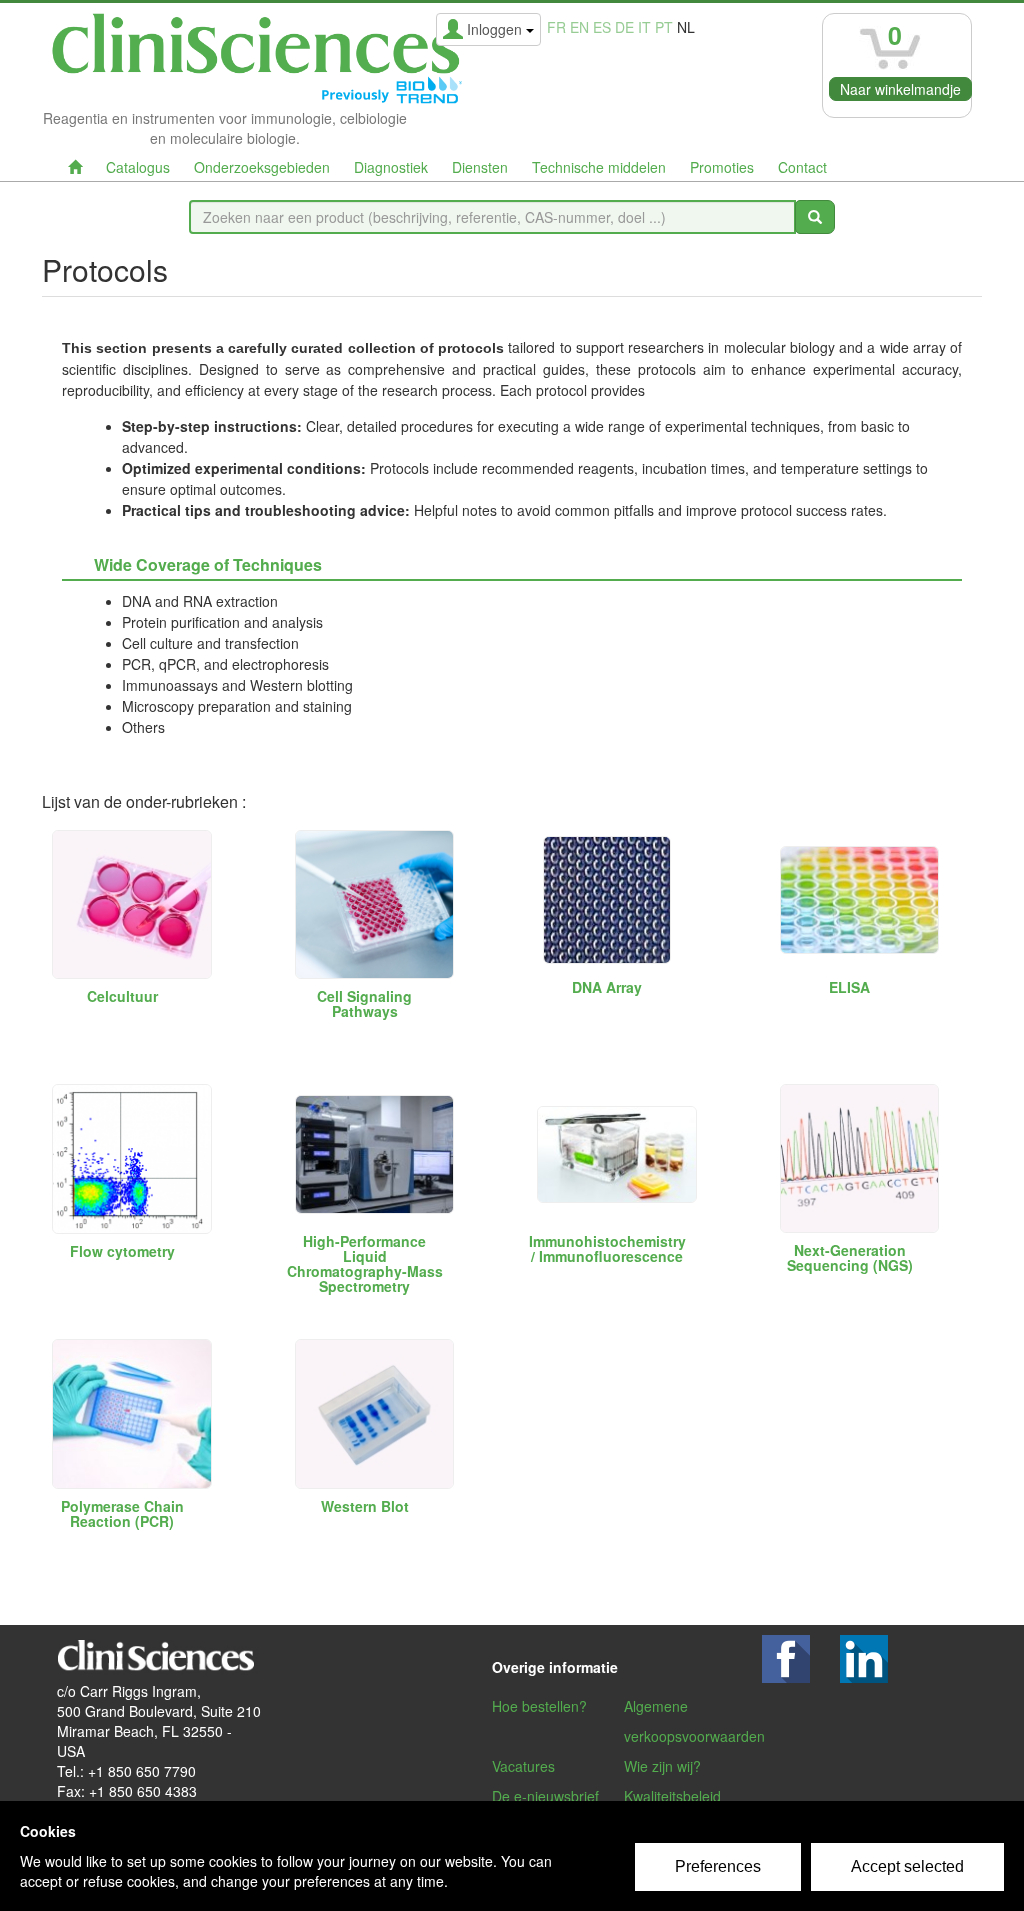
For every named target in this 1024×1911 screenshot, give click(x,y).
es (602, 27)
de (624, 27)
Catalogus (138, 167)
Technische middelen (599, 167)
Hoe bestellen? (539, 1706)
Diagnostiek (391, 167)
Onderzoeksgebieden (262, 167)
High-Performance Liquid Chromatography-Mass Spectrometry (365, 1263)
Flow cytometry (122, 1251)
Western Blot (365, 1506)
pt (664, 27)
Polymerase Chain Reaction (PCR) (122, 1513)
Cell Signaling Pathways (364, 1003)
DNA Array (607, 987)
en (579, 27)
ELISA (849, 987)
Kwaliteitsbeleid (672, 1796)
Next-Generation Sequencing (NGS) (850, 1257)
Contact (802, 167)
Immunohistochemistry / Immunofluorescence (607, 1248)
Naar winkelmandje (900, 89)
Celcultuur (122, 996)
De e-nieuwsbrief (545, 1796)
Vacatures (523, 1766)
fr (556, 27)
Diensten (480, 167)
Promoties (722, 167)
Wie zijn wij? (662, 1766)
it (644, 27)
